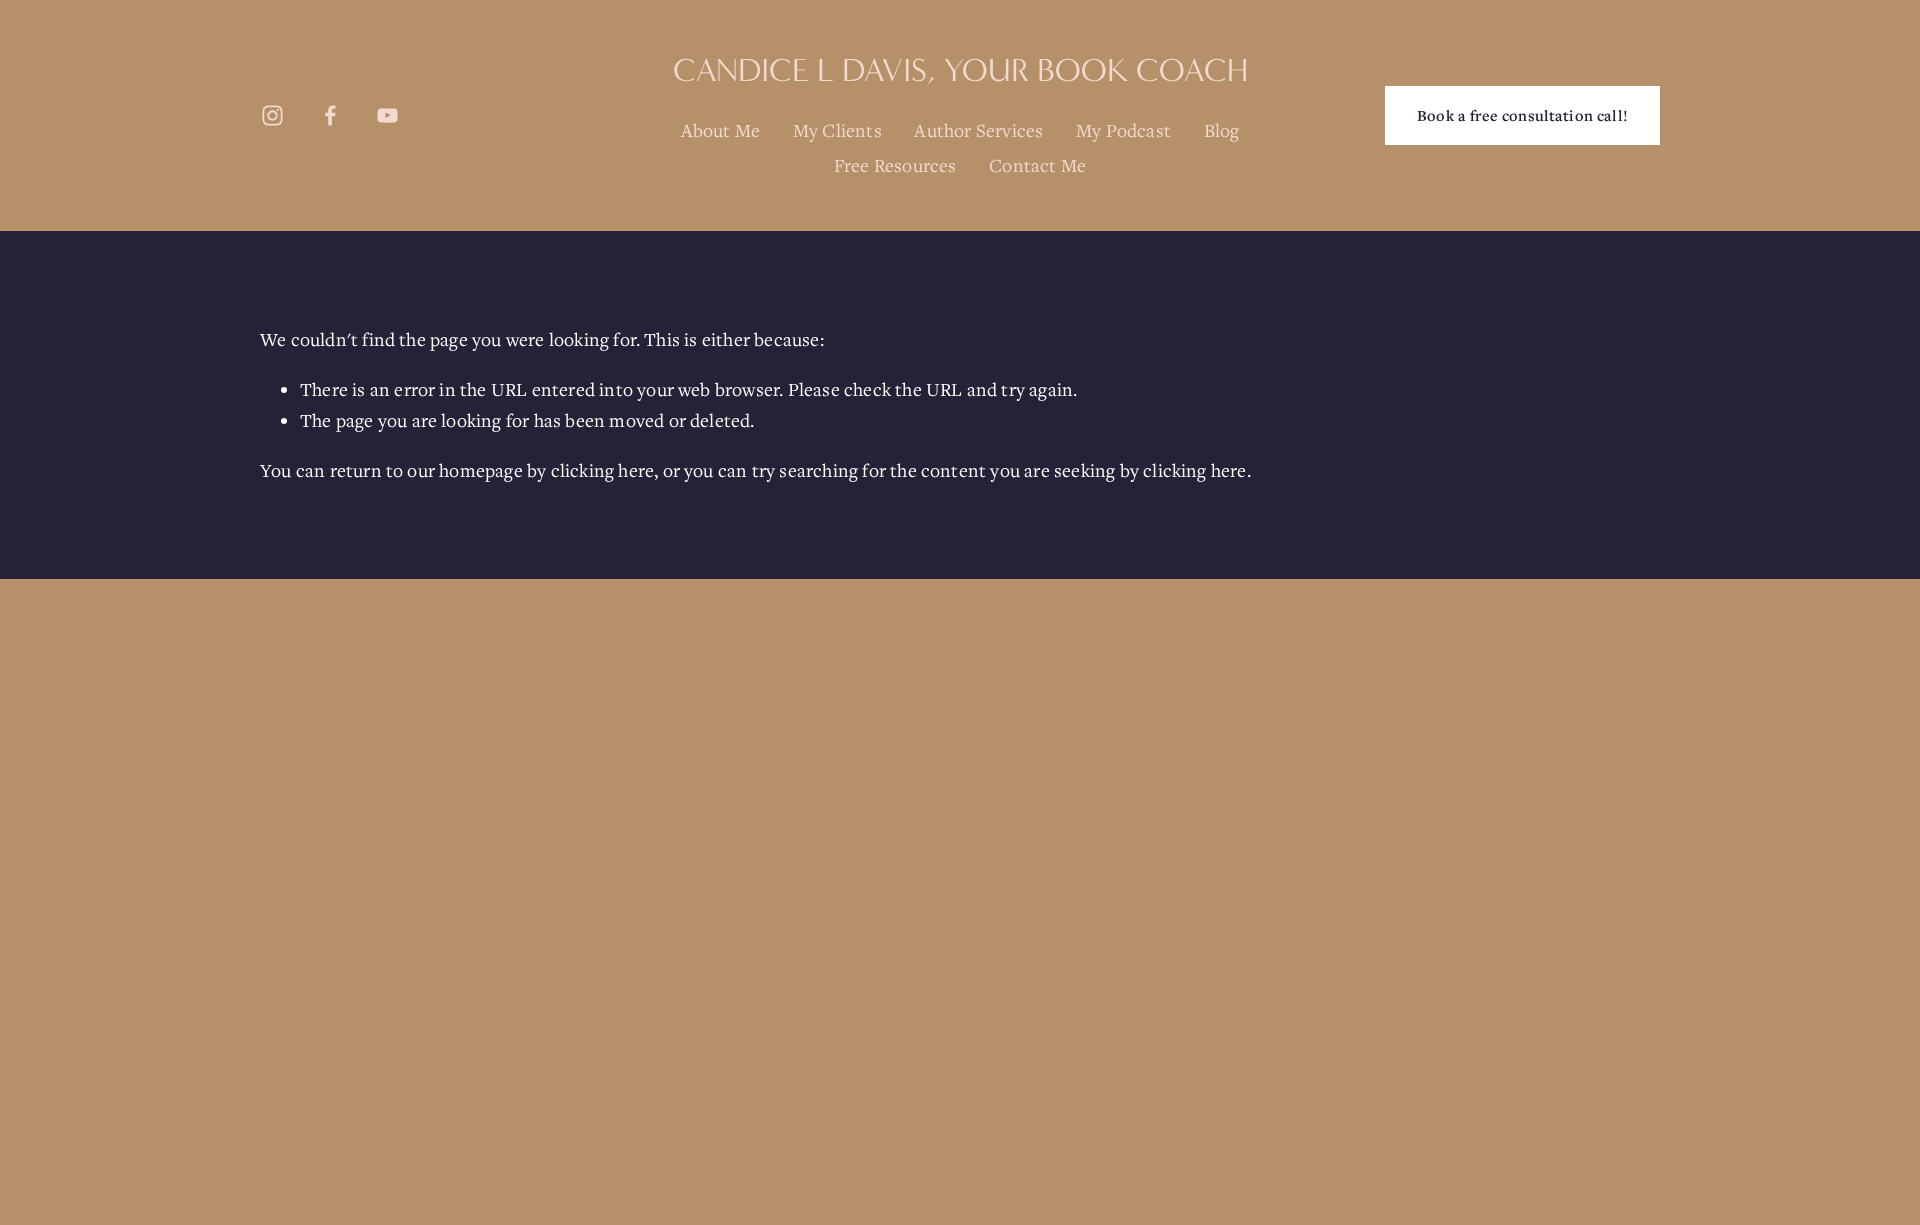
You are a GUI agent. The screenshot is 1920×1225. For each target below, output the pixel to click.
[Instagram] (272, 115)
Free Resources (895, 165)
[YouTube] (387, 115)
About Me (721, 130)
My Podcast (1123, 130)
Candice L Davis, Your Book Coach (960, 70)
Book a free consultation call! (1522, 115)
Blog (1222, 130)
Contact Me (1037, 165)
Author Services (978, 130)
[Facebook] (330, 115)
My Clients (837, 130)
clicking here (603, 470)
